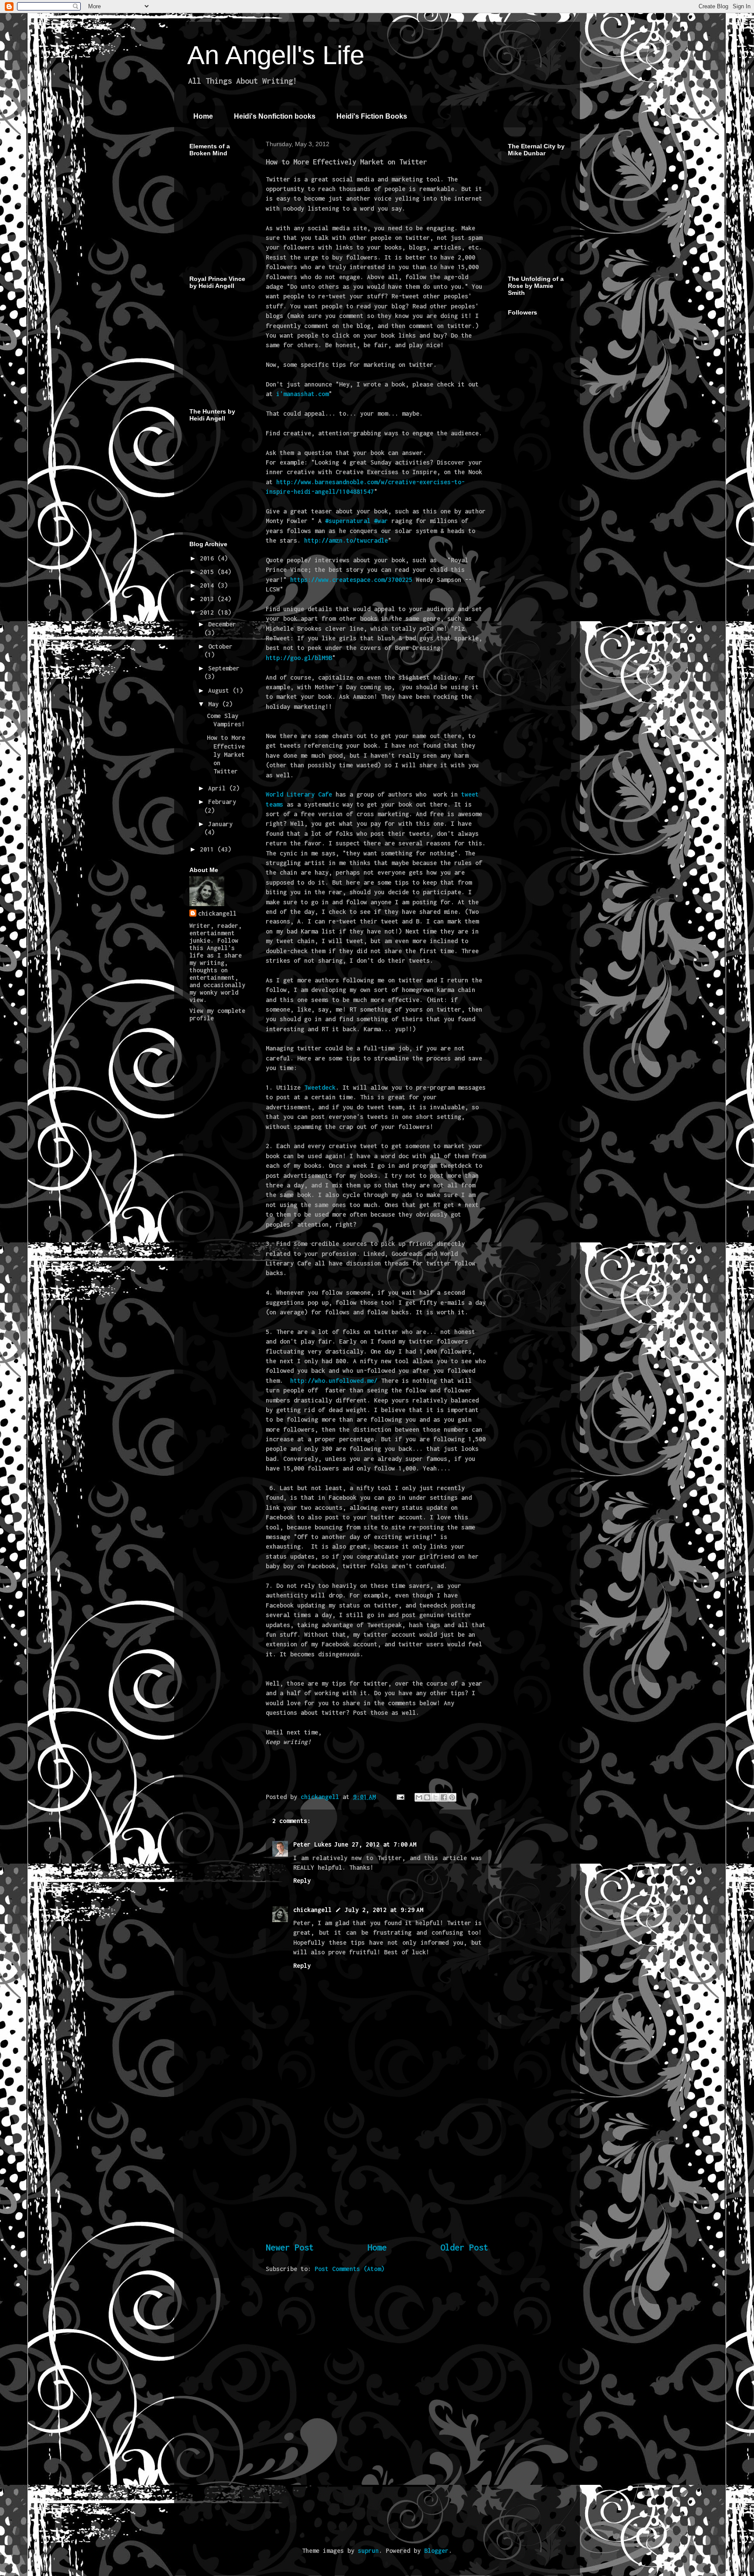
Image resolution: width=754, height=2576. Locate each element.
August (220, 690)
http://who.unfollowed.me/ (334, 1380)
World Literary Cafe (299, 794)
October (220, 646)
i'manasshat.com (302, 394)
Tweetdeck (320, 1087)
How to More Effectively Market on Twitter (226, 754)
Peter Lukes (312, 1844)
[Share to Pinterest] (452, 1797)
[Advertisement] (377, 2172)
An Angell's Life (276, 55)
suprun (368, 2550)
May (215, 704)
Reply (302, 1880)
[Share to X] (435, 1797)
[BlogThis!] (427, 1797)
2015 (209, 572)
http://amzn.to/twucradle (346, 540)
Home (203, 116)
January (220, 824)
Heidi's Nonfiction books (275, 116)
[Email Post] (401, 1797)
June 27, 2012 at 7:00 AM (375, 1844)
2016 (209, 558)
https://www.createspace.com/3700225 (351, 580)
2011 (209, 849)
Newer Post (290, 2247)
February (222, 802)
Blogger (436, 2550)
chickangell (312, 1910)
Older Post (464, 2247)
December (222, 624)
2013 (209, 599)
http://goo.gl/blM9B (299, 658)
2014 (209, 585)
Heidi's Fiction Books (372, 116)
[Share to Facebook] (444, 1797)
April (219, 788)
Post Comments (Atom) (350, 2269)
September (224, 668)
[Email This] (419, 1797)
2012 (209, 612)
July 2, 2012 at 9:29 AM (384, 1910)
